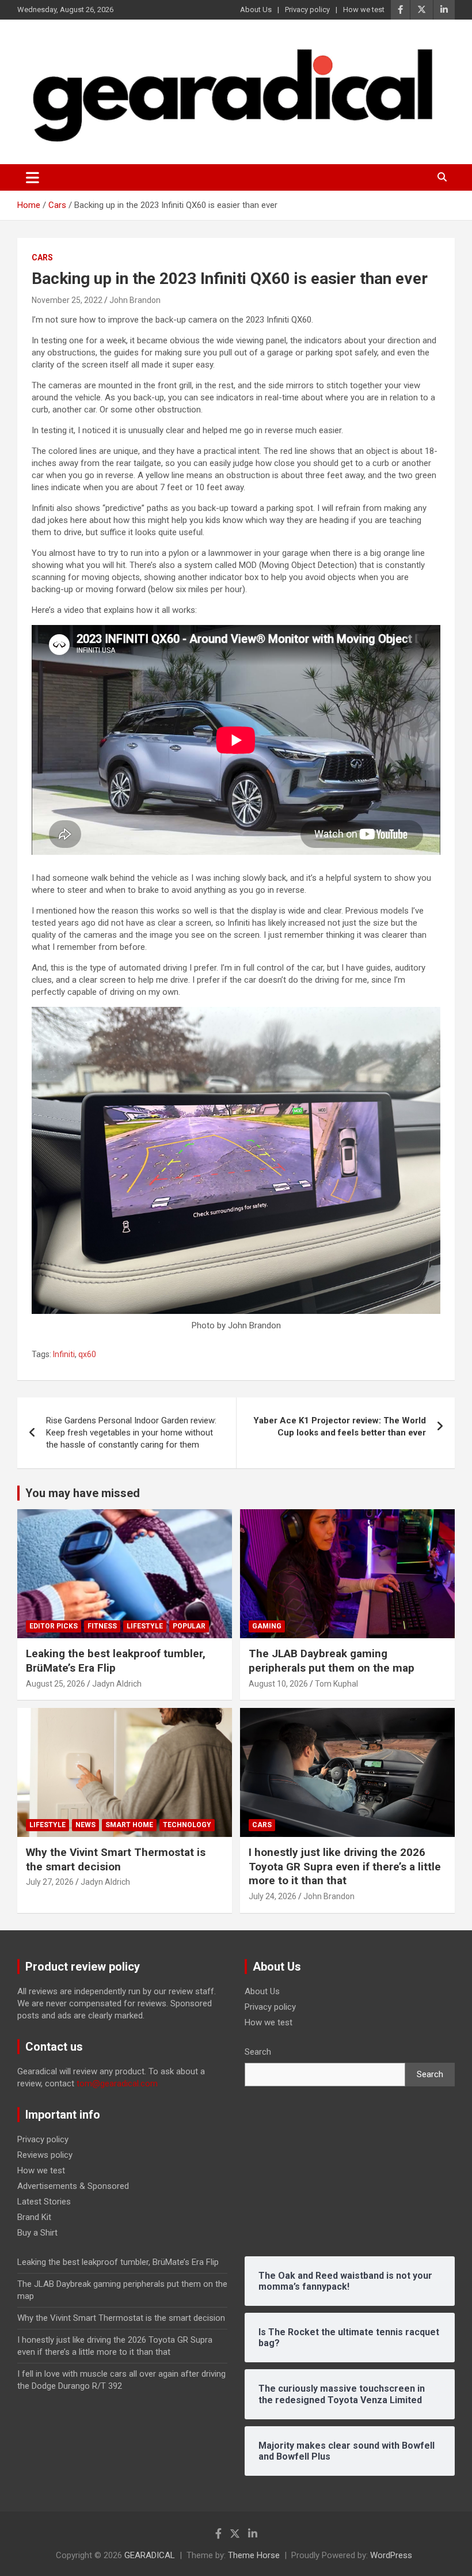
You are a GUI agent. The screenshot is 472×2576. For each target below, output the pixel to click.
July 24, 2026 (273, 1896)
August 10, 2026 (278, 1684)
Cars (42, 257)
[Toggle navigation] (33, 177)
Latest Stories (44, 2202)
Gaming (267, 1626)
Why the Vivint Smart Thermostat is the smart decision (116, 1859)
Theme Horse (254, 2555)
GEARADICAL (150, 2555)
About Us (256, 10)
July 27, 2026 (50, 1882)
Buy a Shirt (37, 2233)
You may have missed (83, 1493)
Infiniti (64, 1354)
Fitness (102, 1626)
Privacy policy (307, 10)
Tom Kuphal (336, 1684)
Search (258, 2052)
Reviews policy (45, 2155)
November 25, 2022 (67, 300)
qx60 (87, 1354)
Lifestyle (145, 1626)
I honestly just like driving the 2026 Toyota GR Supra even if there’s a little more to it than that (345, 1866)
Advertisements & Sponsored (73, 2186)
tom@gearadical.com (117, 2083)
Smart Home (129, 1825)
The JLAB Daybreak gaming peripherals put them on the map (332, 1661)
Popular (189, 1626)
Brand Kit (34, 2217)
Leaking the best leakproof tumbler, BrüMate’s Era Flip (118, 2262)
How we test (364, 10)
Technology (187, 1825)
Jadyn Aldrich (117, 1684)
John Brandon (135, 300)
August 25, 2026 (56, 1684)
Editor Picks (54, 1626)
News (85, 1825)
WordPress (391, 2555)
